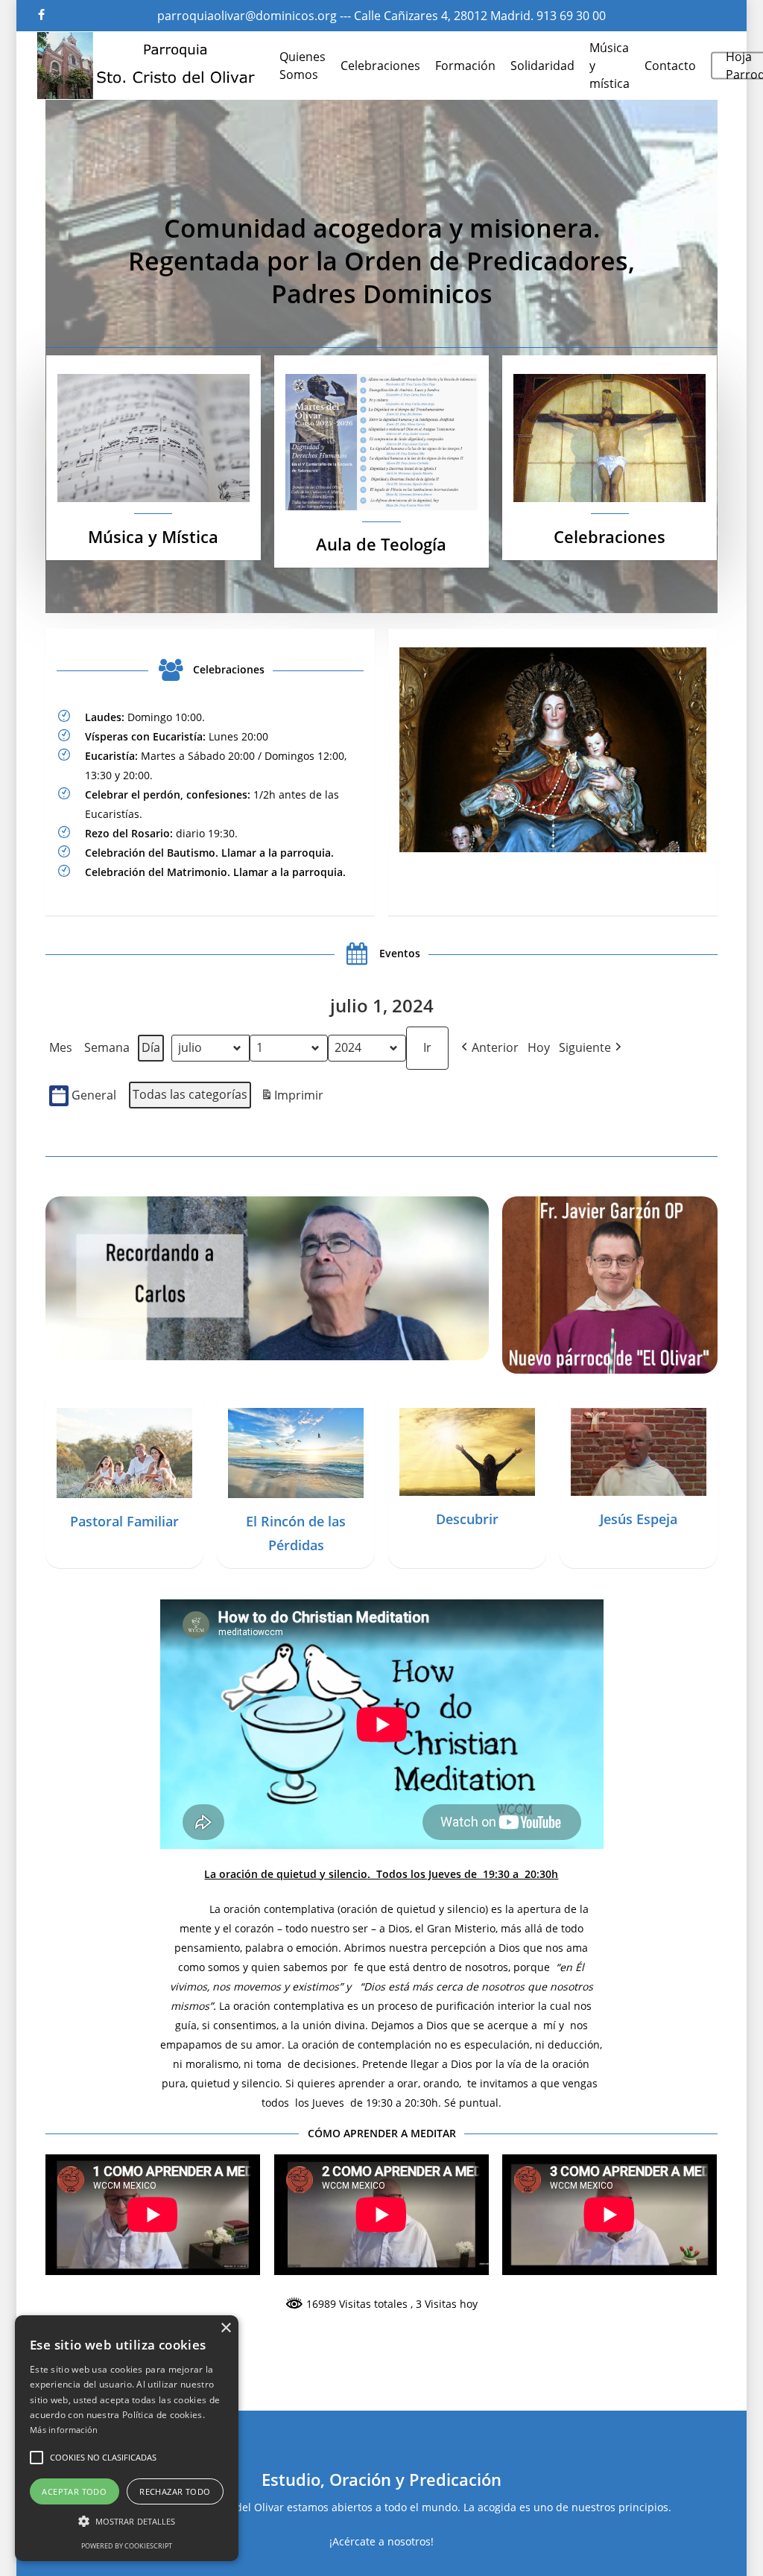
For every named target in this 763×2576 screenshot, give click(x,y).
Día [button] (151, 1047)
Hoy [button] (539, 1047)
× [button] (225, 2328)
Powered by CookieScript (127, 2546)
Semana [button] (107, 1047)
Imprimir (292, 1098)
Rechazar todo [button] (175, 2491)
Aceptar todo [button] (74, 2491)
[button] (488, 1048)
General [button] (94, 1095)
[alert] (127, 2438)
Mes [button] (61, 1047)
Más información (64, 2430)
